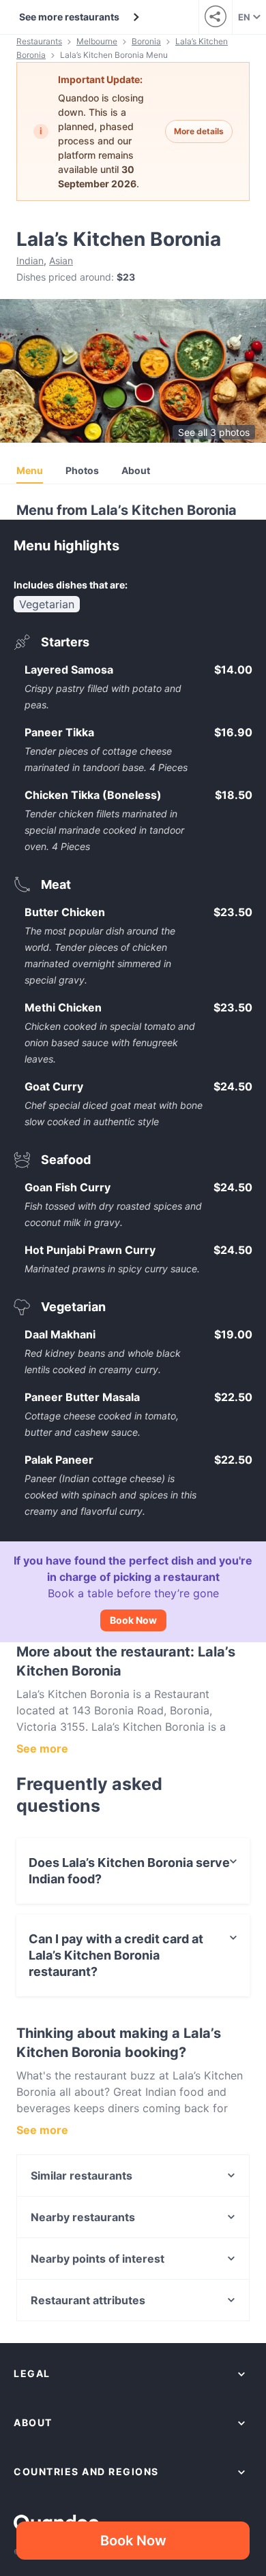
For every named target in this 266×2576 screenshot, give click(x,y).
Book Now (133, 1620)
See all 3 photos (214, 432)
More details (199, 131)
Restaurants (39, 41)
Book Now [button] (133, 2541)
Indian (30, 261)
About (136, 470)
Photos (82, 470)
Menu (30, 470)
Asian (61, 261)
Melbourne (97, 41)
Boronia (146, 41)
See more (42, 1748)
